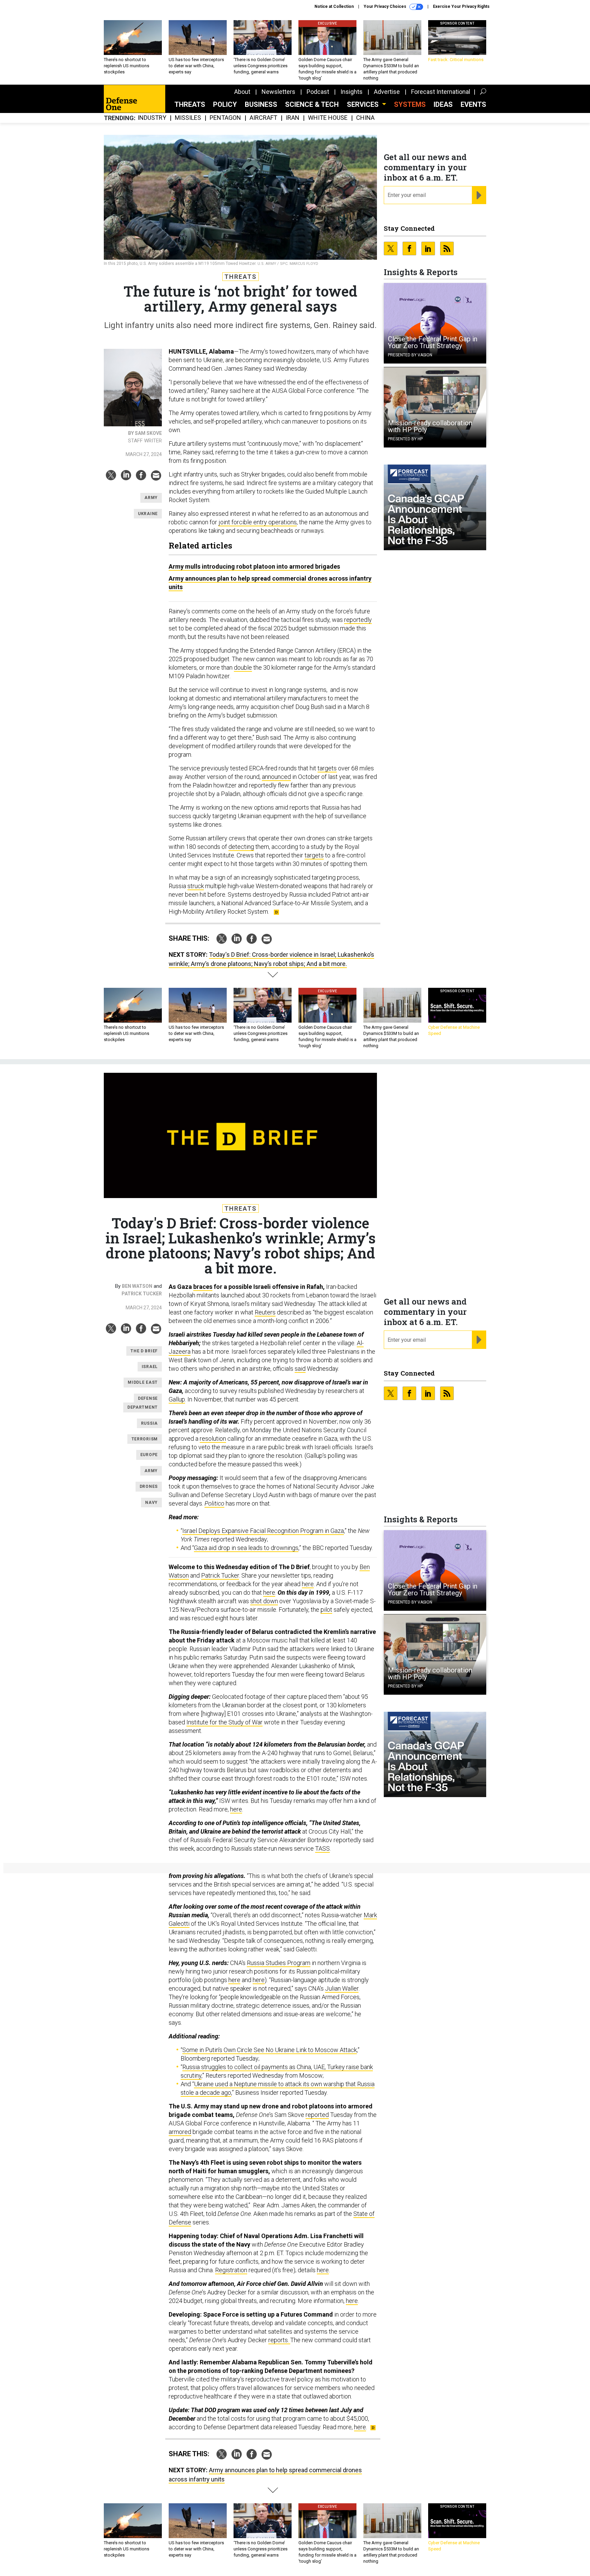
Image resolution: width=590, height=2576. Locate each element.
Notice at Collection (334, 6)
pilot (326, 1610)
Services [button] (364, 104)
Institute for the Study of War (224, 1722)
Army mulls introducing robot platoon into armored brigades (254, 566)
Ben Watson (137, 1286)
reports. (279, 2340)
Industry (152, 118)
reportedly (358, 620)
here (308, 1584)
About (242, 92)
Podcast (318, 92)
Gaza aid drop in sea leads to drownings (246, 1548)
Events (473, 104)
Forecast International (441, 92)
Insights (352, 92)
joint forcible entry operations (258, 522)
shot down (264, 1601)
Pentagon (225, 118)
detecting (241, 847)
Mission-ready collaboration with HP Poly (430, 426)
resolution (213, 1439)
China (365, 118)
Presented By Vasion (410, 355)
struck (196, 886)
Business (261, 104)
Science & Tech (312, 104)
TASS (322, 1848)
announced (276, 777)
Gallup (177, 1399)
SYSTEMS (410, 104)
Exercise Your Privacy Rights (461, 6)
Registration (231, 2270)
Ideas (443, 104)
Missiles (188, 118)
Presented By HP (405, 439)
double (243, 667)
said (300, 1369)
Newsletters (278, 92)
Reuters (265, 1312)
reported (317, 2115)
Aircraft (263, 118)
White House (328, 118)
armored (180, 2132)
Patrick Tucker (142, 1294)
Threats (190, 104)
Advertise (387, 92)
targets (327, 768)
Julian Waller (342, 1988)
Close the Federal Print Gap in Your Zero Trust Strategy (433, 342)
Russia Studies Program (279, 1963)
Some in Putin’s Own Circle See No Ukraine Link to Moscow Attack (270, 2050)
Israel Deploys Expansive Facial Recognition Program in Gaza (263, 1531)
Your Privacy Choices (385, 6)
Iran (293, 118)
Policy (225, 104)
